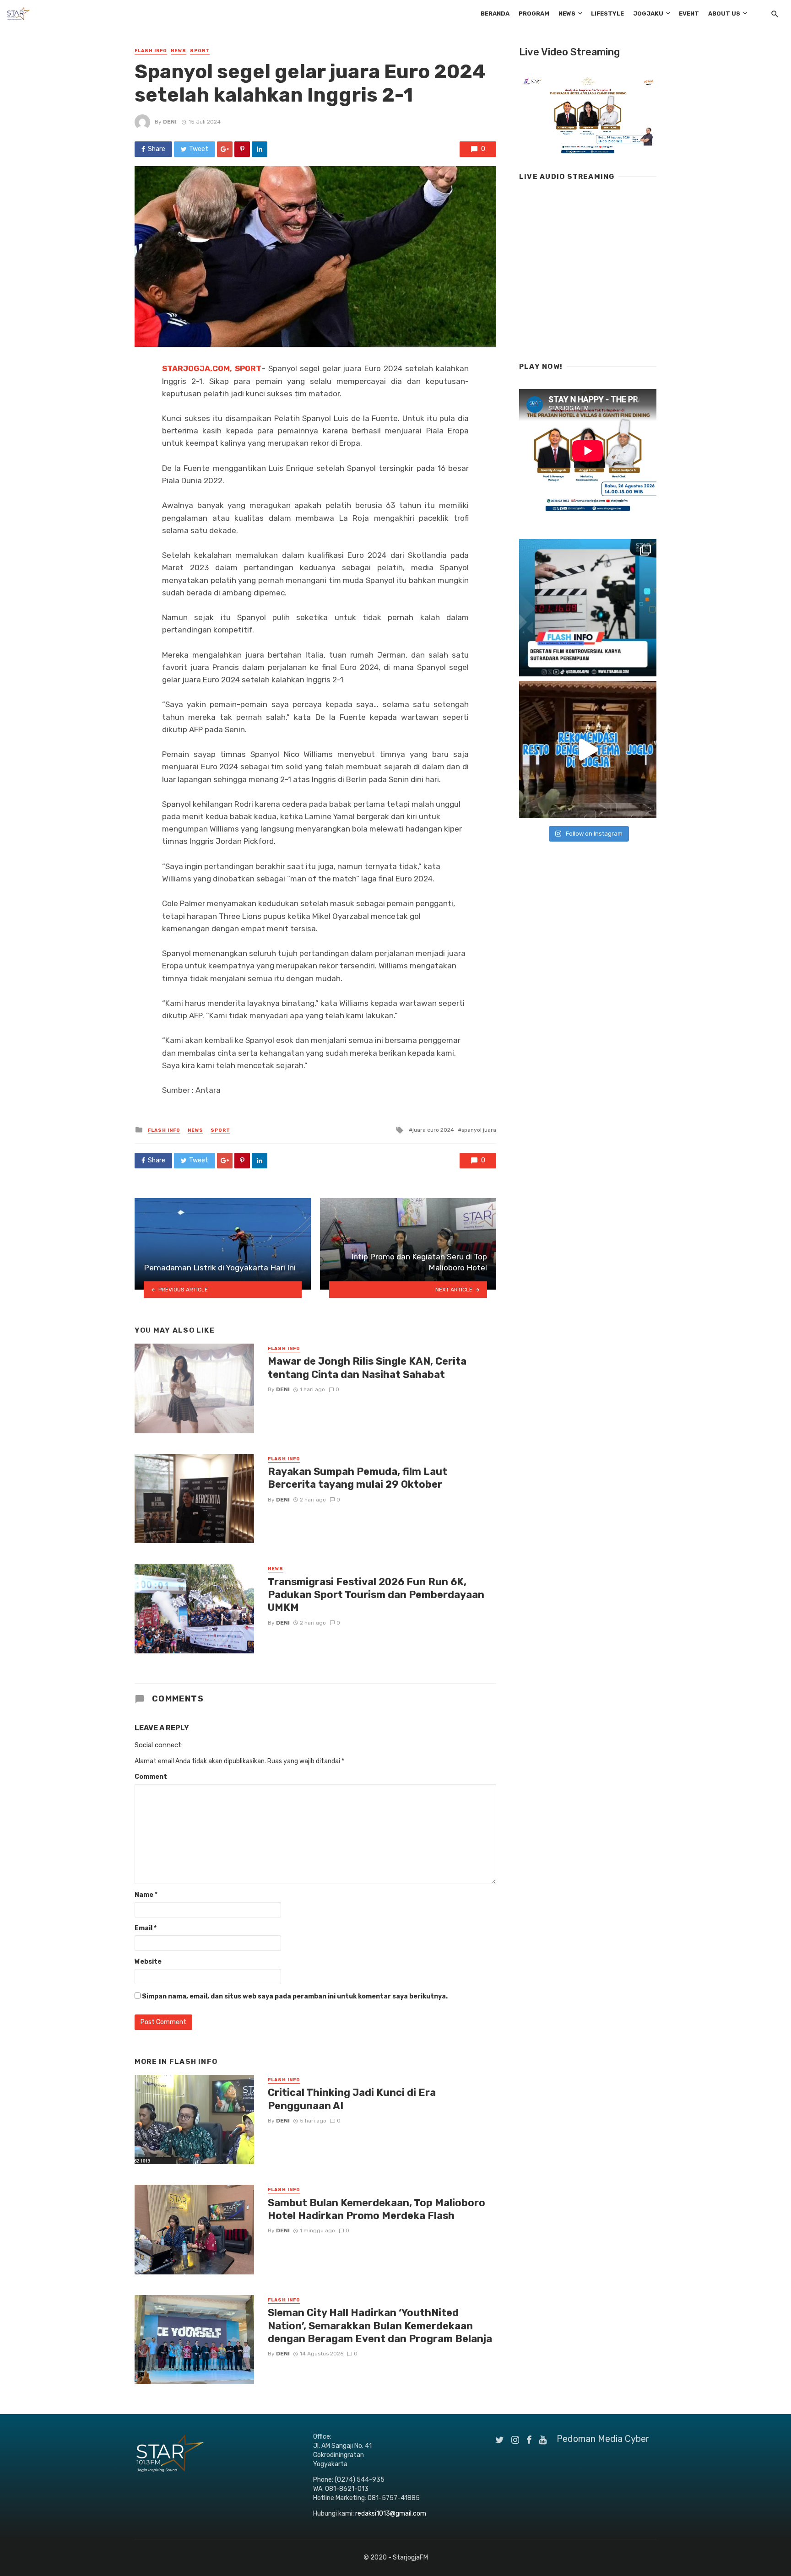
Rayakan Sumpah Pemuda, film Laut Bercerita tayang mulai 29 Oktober (358, 1478)
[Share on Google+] (225, 149)
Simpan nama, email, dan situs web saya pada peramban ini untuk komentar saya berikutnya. (295, 1996)
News (567, 14)
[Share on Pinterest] (242, 149)
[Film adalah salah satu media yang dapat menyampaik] (588, 608)
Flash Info (151, 51)
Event (689, 14)
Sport (200, 51)
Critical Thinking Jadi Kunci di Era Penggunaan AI (352, 2099)
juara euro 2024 (433, 1130)
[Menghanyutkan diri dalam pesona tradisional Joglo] (588, 750)
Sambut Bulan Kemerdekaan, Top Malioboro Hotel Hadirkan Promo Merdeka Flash (377, 2209)
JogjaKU (648, 14)
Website (148, 1962)
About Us (724, 14)
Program (534, 14)
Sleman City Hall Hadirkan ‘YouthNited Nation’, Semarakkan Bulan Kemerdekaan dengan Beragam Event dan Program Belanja (380, 2326)
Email (146, 1928)
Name (146, 1895)
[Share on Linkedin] (260, 149)
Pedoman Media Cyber (603, 2439)
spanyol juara (479, 1130)
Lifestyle (607, 14)
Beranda (495, 14)
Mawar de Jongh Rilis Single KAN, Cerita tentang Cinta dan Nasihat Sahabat (367, 1368)
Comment (151, 1777)
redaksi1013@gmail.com (391, 2514)
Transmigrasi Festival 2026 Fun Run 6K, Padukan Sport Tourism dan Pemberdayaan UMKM (376, 1595)
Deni (170, 122)
